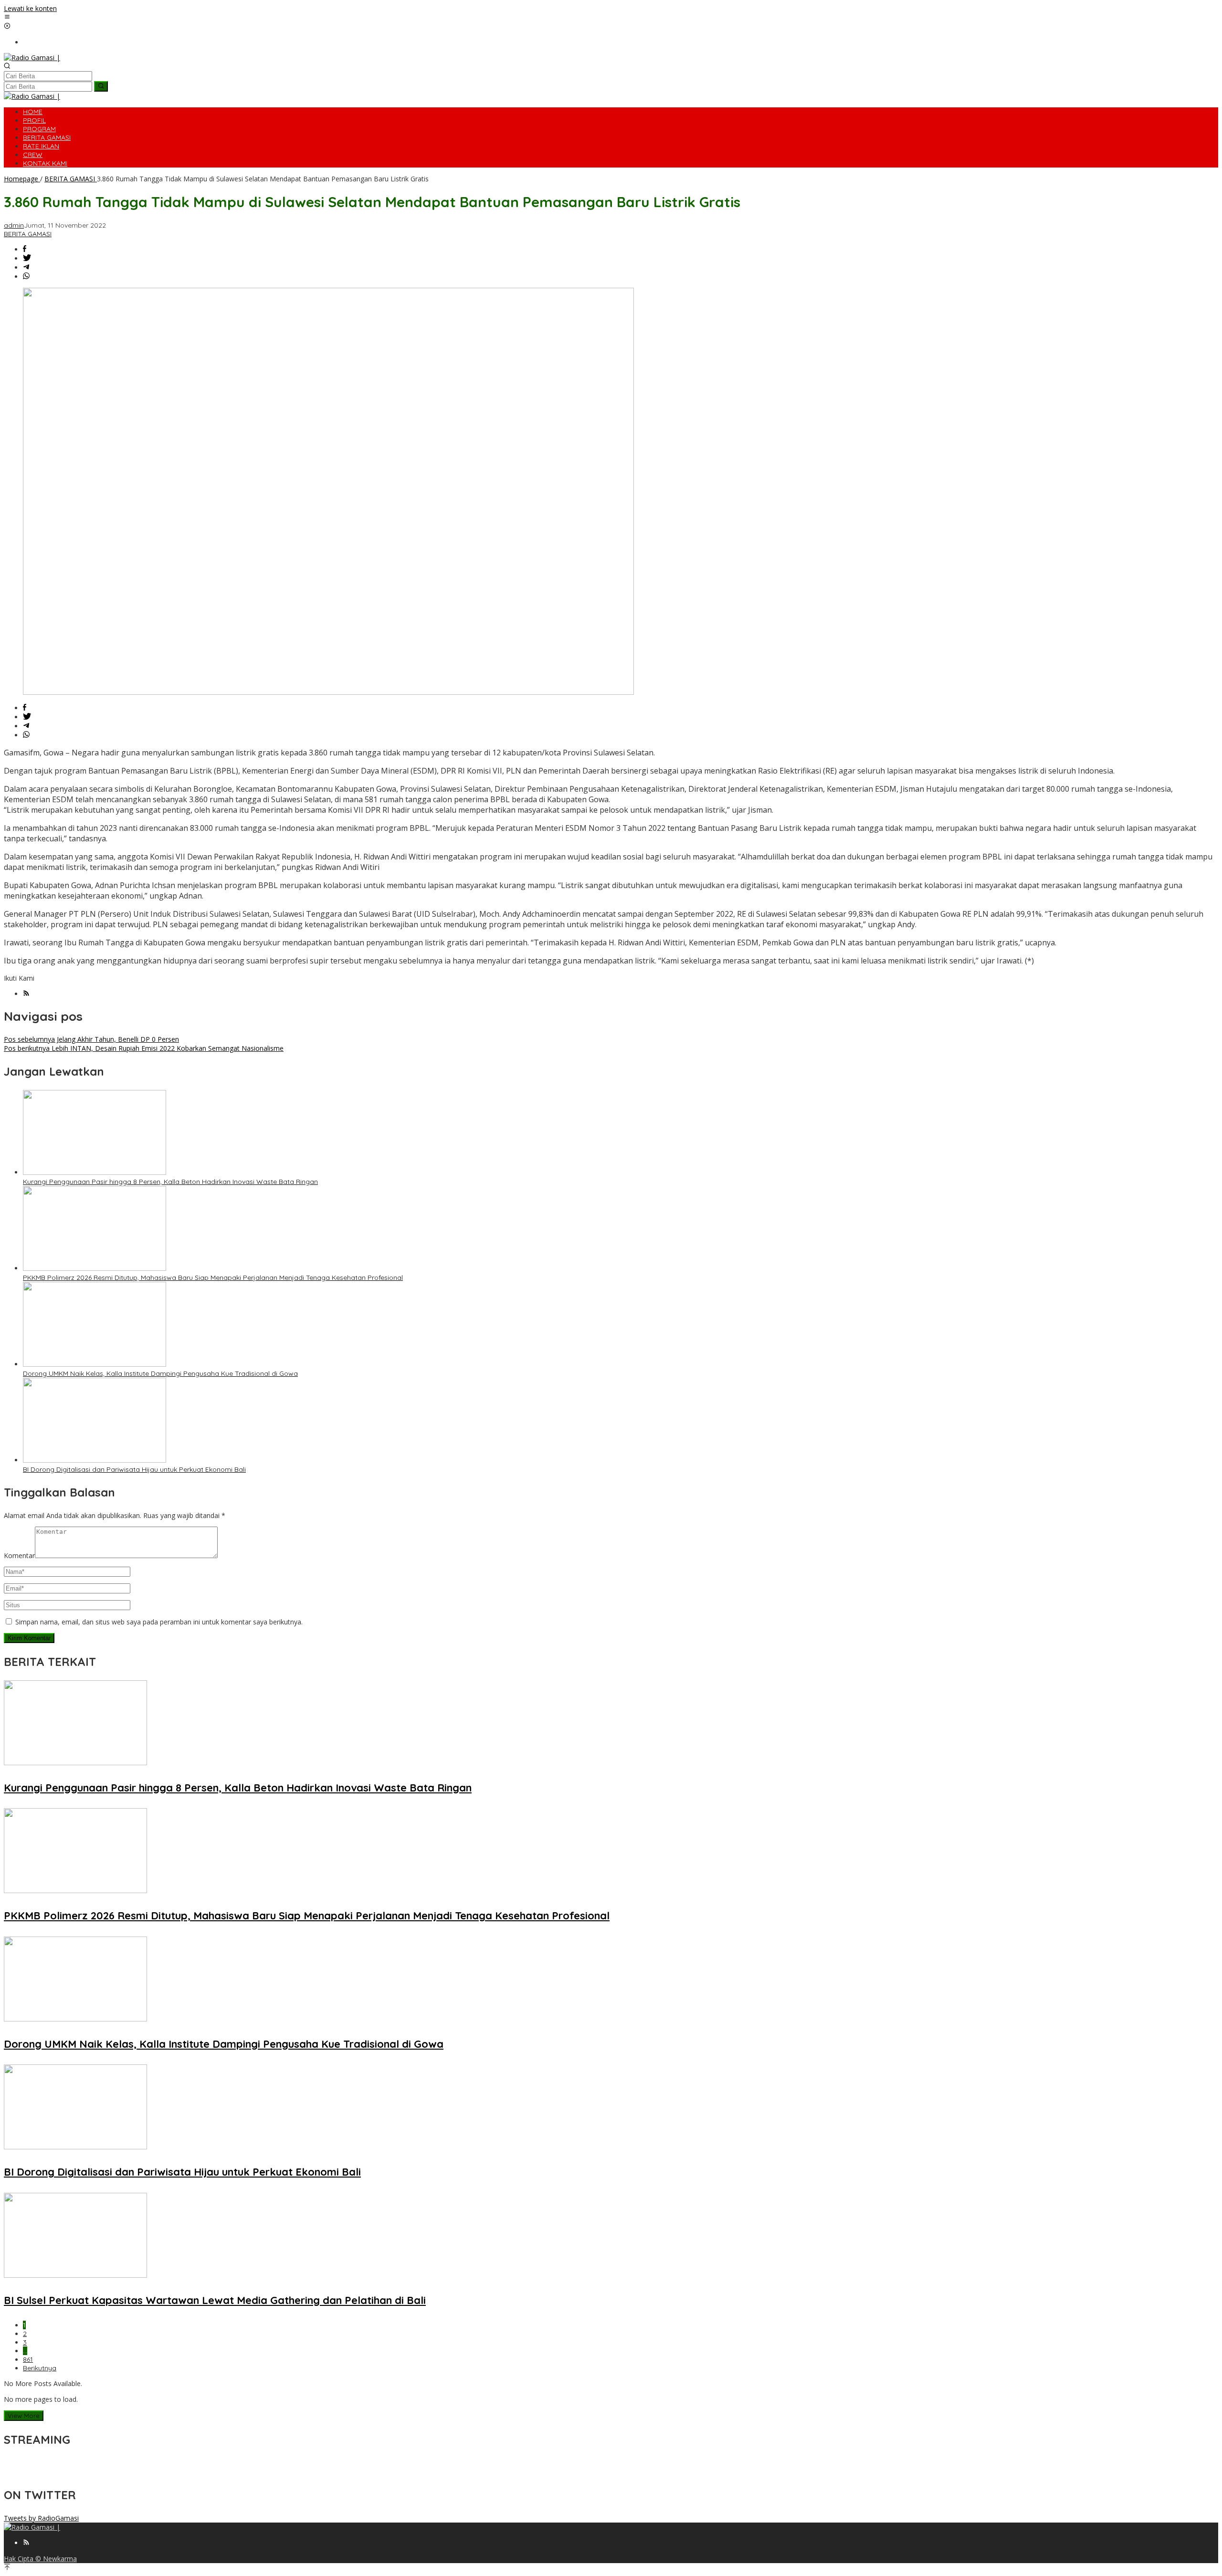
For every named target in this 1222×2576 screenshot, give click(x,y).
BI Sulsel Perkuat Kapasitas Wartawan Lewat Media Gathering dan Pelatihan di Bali (215, 2300)
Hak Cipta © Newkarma (40, 2559)
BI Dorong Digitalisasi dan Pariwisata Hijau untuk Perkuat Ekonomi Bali (134, 1469)
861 (28, 2359)
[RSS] (26, 994)
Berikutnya (40, 2368)
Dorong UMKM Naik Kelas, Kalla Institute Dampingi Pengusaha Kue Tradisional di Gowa (160, 1373)
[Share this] (25, 249)
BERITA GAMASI (28, 234)
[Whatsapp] (26, 277)
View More (24, 2416)
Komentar (19, 1555)
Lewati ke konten (30, 8)
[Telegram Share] (26, 267)
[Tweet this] (27, 258)
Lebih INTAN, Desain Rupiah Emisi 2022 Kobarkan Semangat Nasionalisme (144, 1048)
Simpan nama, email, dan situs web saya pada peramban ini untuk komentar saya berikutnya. (159, 1622)
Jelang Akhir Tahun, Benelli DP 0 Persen (91, 1039)
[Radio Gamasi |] (32, 58)
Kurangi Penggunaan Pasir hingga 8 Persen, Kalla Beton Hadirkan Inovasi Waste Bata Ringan (170, 1182)
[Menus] (7, 17)
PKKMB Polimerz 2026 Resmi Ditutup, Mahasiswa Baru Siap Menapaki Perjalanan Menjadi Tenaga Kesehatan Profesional (213, 1278)
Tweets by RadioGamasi (41, 2518)
